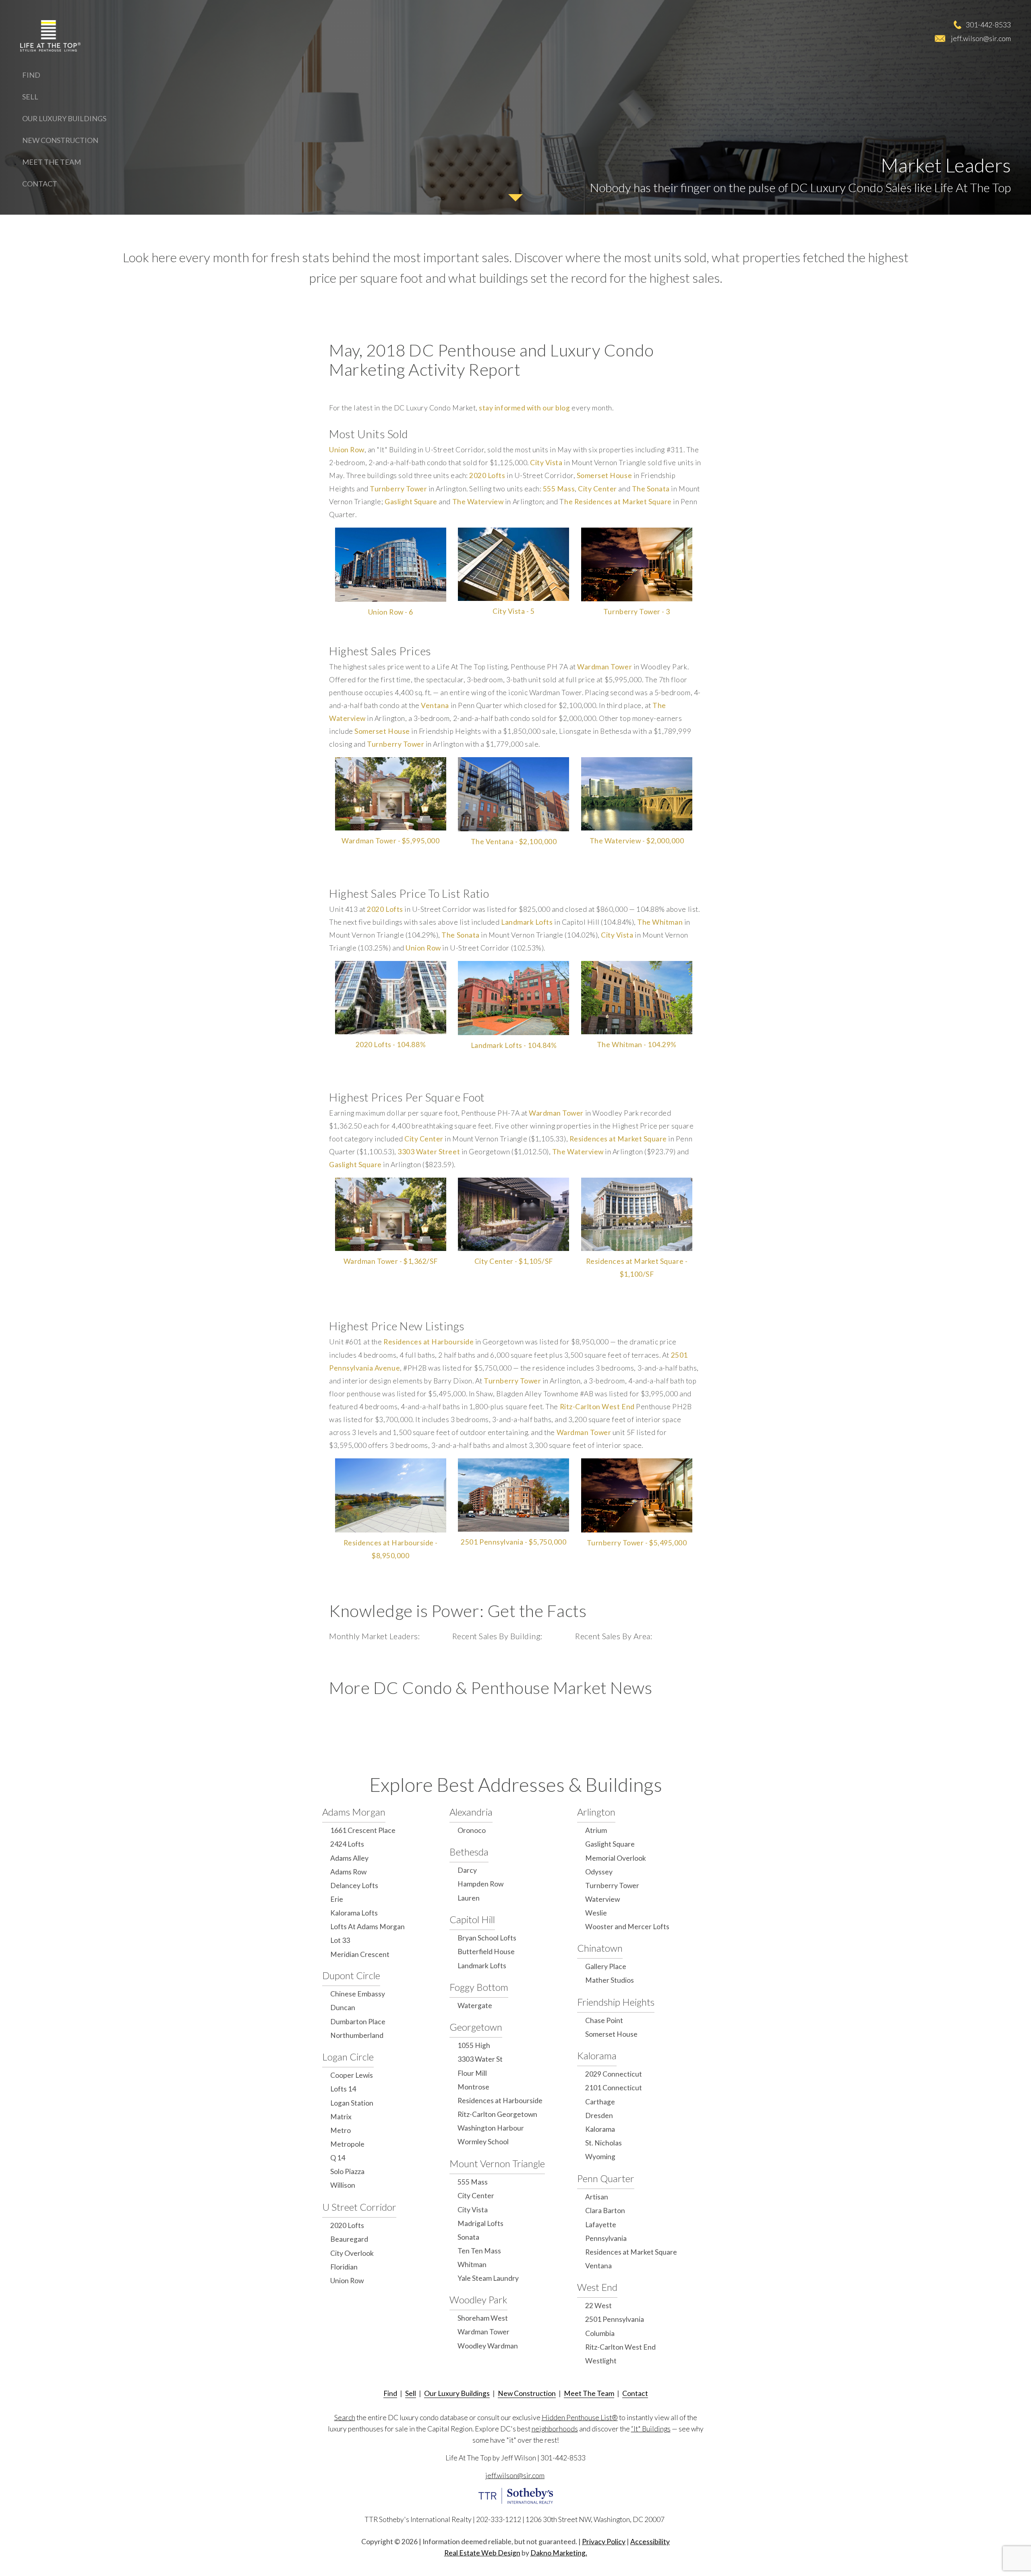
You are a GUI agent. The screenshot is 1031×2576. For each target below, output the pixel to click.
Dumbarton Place (358, 2022)
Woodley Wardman (488, 2346)
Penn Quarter (606, 2178)
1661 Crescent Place (363, 1830)
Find (31, 75)
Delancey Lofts (354, 1885)
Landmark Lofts (527, 922)
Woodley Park (478, 2300)
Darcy (467, 1870)
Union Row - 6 (391, 612)
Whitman (472, 2264)
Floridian (344, 2267)
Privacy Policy (604, 2542)
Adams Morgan (354, 1812)
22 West (598, 2306)
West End (597, 2287)
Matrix (341, 2117)
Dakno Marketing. (559, 2553)
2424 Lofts (347, 1844)
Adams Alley (349, 1858)
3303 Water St (480, 2059)
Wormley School (483, 2142)
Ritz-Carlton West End (597, 1407)
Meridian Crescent (360, 1954)
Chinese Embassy (358, 1994)
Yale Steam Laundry (488, 2278)
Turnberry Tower (398, 489)
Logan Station (352, 2103)
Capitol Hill (472, 1919)
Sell (30, 97)
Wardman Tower (605, 667)
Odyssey (599, 1872)
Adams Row (348, 1872)
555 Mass (559, 489)
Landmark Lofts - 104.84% (514, 1045)
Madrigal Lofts (480, 2223)
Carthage (600, 2102)
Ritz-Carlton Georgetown (497, 2114)
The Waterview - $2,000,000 (637, 841)
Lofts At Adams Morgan (367, 1927)
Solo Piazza (347, 2171)
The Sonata (651, 489)
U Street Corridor (359, 2207)
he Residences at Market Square (618, 502)
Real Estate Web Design (482, 2553)
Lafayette (601, 2225)
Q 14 (338, 2158)
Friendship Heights (616, 2002)
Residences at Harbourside (429, 1342)
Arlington (596, 1812)
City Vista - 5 (513, 611)
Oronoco (472, 1830)
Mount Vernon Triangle (497, 2163)
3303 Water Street (429, 1152)
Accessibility (650, 2542)
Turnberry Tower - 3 (637, 612)
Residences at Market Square (618, 1139)
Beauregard (349, 2239)
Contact (40, 184)
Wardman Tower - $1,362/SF (391, 1261)
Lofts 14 (343, 2089)
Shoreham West (483, 2318)
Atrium (596, 1830)
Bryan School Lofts (487, 1938)
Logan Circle (348, 2057)
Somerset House (604, 475)
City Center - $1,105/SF (514, 1261)
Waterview (602, 1899)
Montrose (473, 2087)
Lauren (469, 1898)
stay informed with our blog (524, 408)
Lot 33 (340, 1940)
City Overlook (352, 2253)
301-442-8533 (988, 25)
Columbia (600, 2333)
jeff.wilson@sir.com (981, 38)
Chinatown (600, 1948)
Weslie (596, 1913)
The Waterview (478, 502)
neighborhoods (555, 2429)
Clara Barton (605, 2211)
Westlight (601, 2361)
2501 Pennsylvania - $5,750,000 (513, 1542)
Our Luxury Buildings (64, 118)
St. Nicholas (603, 2143)
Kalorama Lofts (354, 1913)
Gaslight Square (411, 502)
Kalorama (597, 2055)
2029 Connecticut (614, 2074)
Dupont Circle (351, 1975)
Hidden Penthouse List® (580, 2418)
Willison (343, 2185)
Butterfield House (486, 1952)
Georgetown (476, 2027)
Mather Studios (610, 1980)
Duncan (343, 2008)
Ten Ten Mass (479, 2251)
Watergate (475, 2006)
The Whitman (660, 922)
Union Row (347, 450)
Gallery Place (606, 1966)
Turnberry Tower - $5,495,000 (637, 1543)
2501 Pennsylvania (615, 2319)
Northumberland (357, 2035)
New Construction (60, 140)
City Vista (546, 463)
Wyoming (600, 2157)
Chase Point (604, 2020)
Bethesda (469, 1852)
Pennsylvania (606, 2238)
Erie (337, 1899)
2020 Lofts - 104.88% (391, 1045)
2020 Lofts (487, 475)
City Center (597, 489)
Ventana (435, 705)
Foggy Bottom (479, 1987)
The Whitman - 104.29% (637, 1045)
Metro (341, 2130)
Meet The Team (52, 162)
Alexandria (471, 1812)
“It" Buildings (651, 2429)
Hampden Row (480, 1884)
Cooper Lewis (352, 2075)
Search (345, 2418)
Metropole (347, 2144)
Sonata (468, 2237)
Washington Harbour (491, 2128)
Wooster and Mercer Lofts (627, 1927)
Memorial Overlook (616, 1858)
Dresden (599, 2115)
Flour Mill (472, 2073)
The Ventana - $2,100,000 (514, 842)
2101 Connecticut (614, 2088)
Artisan (597, 2197)
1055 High (474, 2045)
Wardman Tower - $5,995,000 (390, 841)
